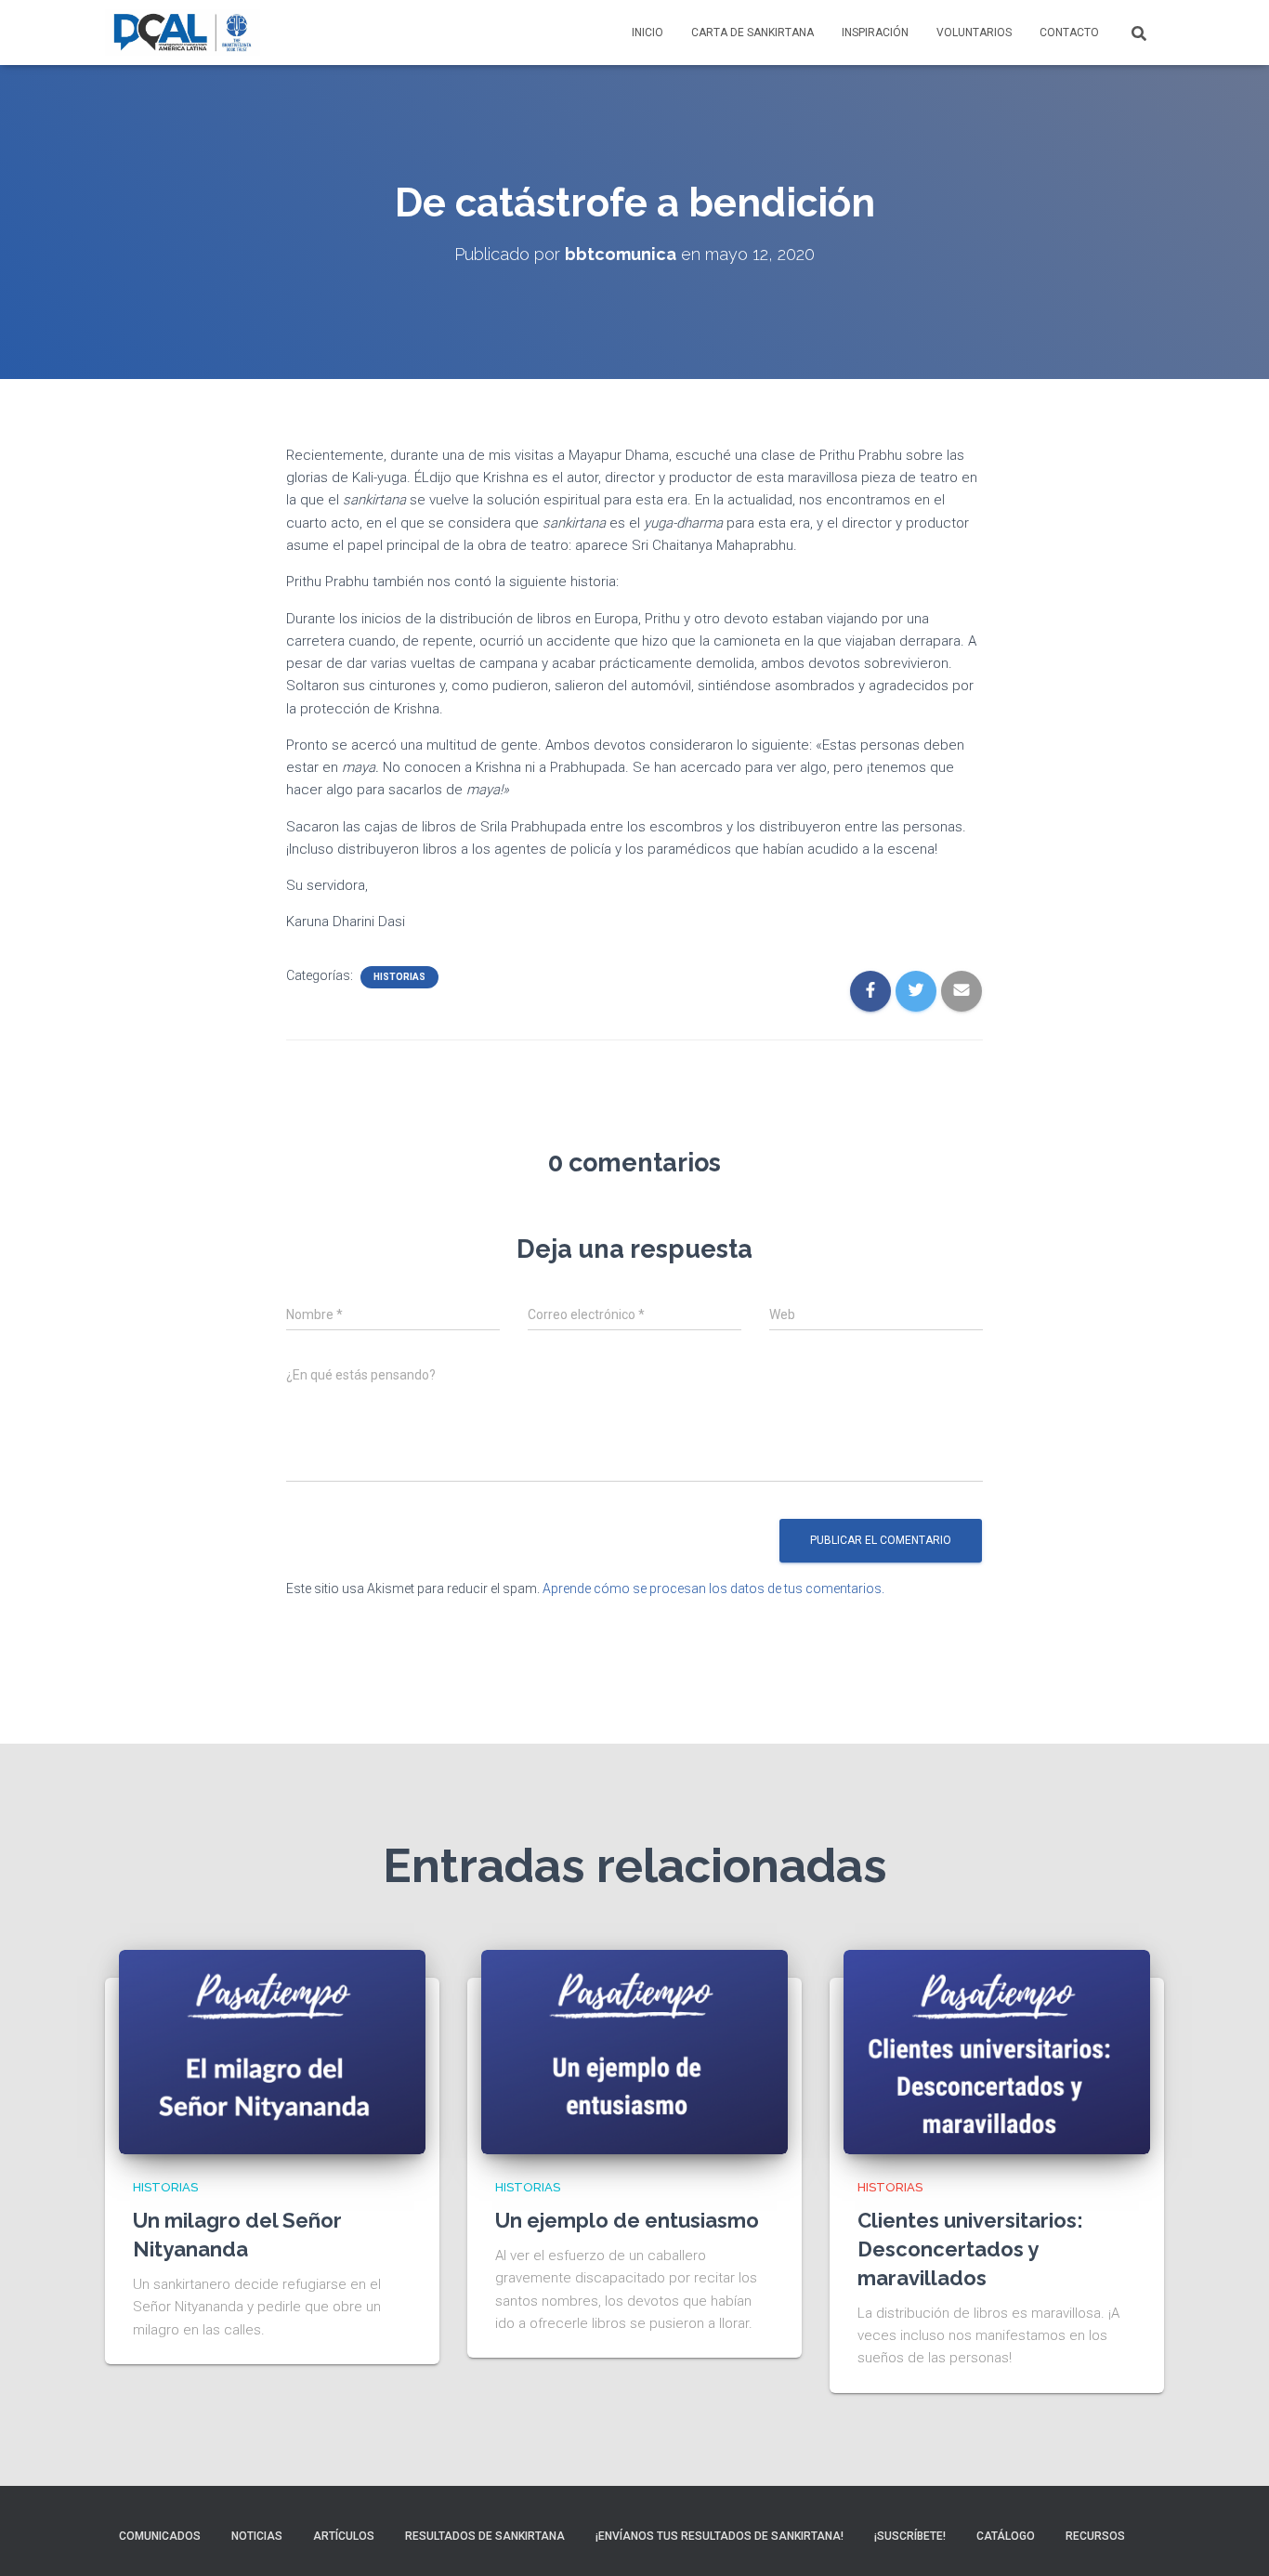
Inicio (648, 33)
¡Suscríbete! (910, 2536)
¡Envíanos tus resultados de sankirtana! (720, 2536)
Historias (399, 977)
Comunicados (160, 2536)
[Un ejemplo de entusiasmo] (634, 2051)
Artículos (344, 2536)
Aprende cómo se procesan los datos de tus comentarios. (713, 1589)
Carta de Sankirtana (752, 33)
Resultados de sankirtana (485, 2536)
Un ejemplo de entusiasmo (627, 2220)
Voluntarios (974, 33)
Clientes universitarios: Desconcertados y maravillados (970, 2249)
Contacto (1069, 33)
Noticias (257, 2536)
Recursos (1095, 2536)
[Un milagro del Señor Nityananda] (272, 2051)
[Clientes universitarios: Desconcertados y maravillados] (997, 2051)
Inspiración (875, 33)
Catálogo (1006, 2536)
